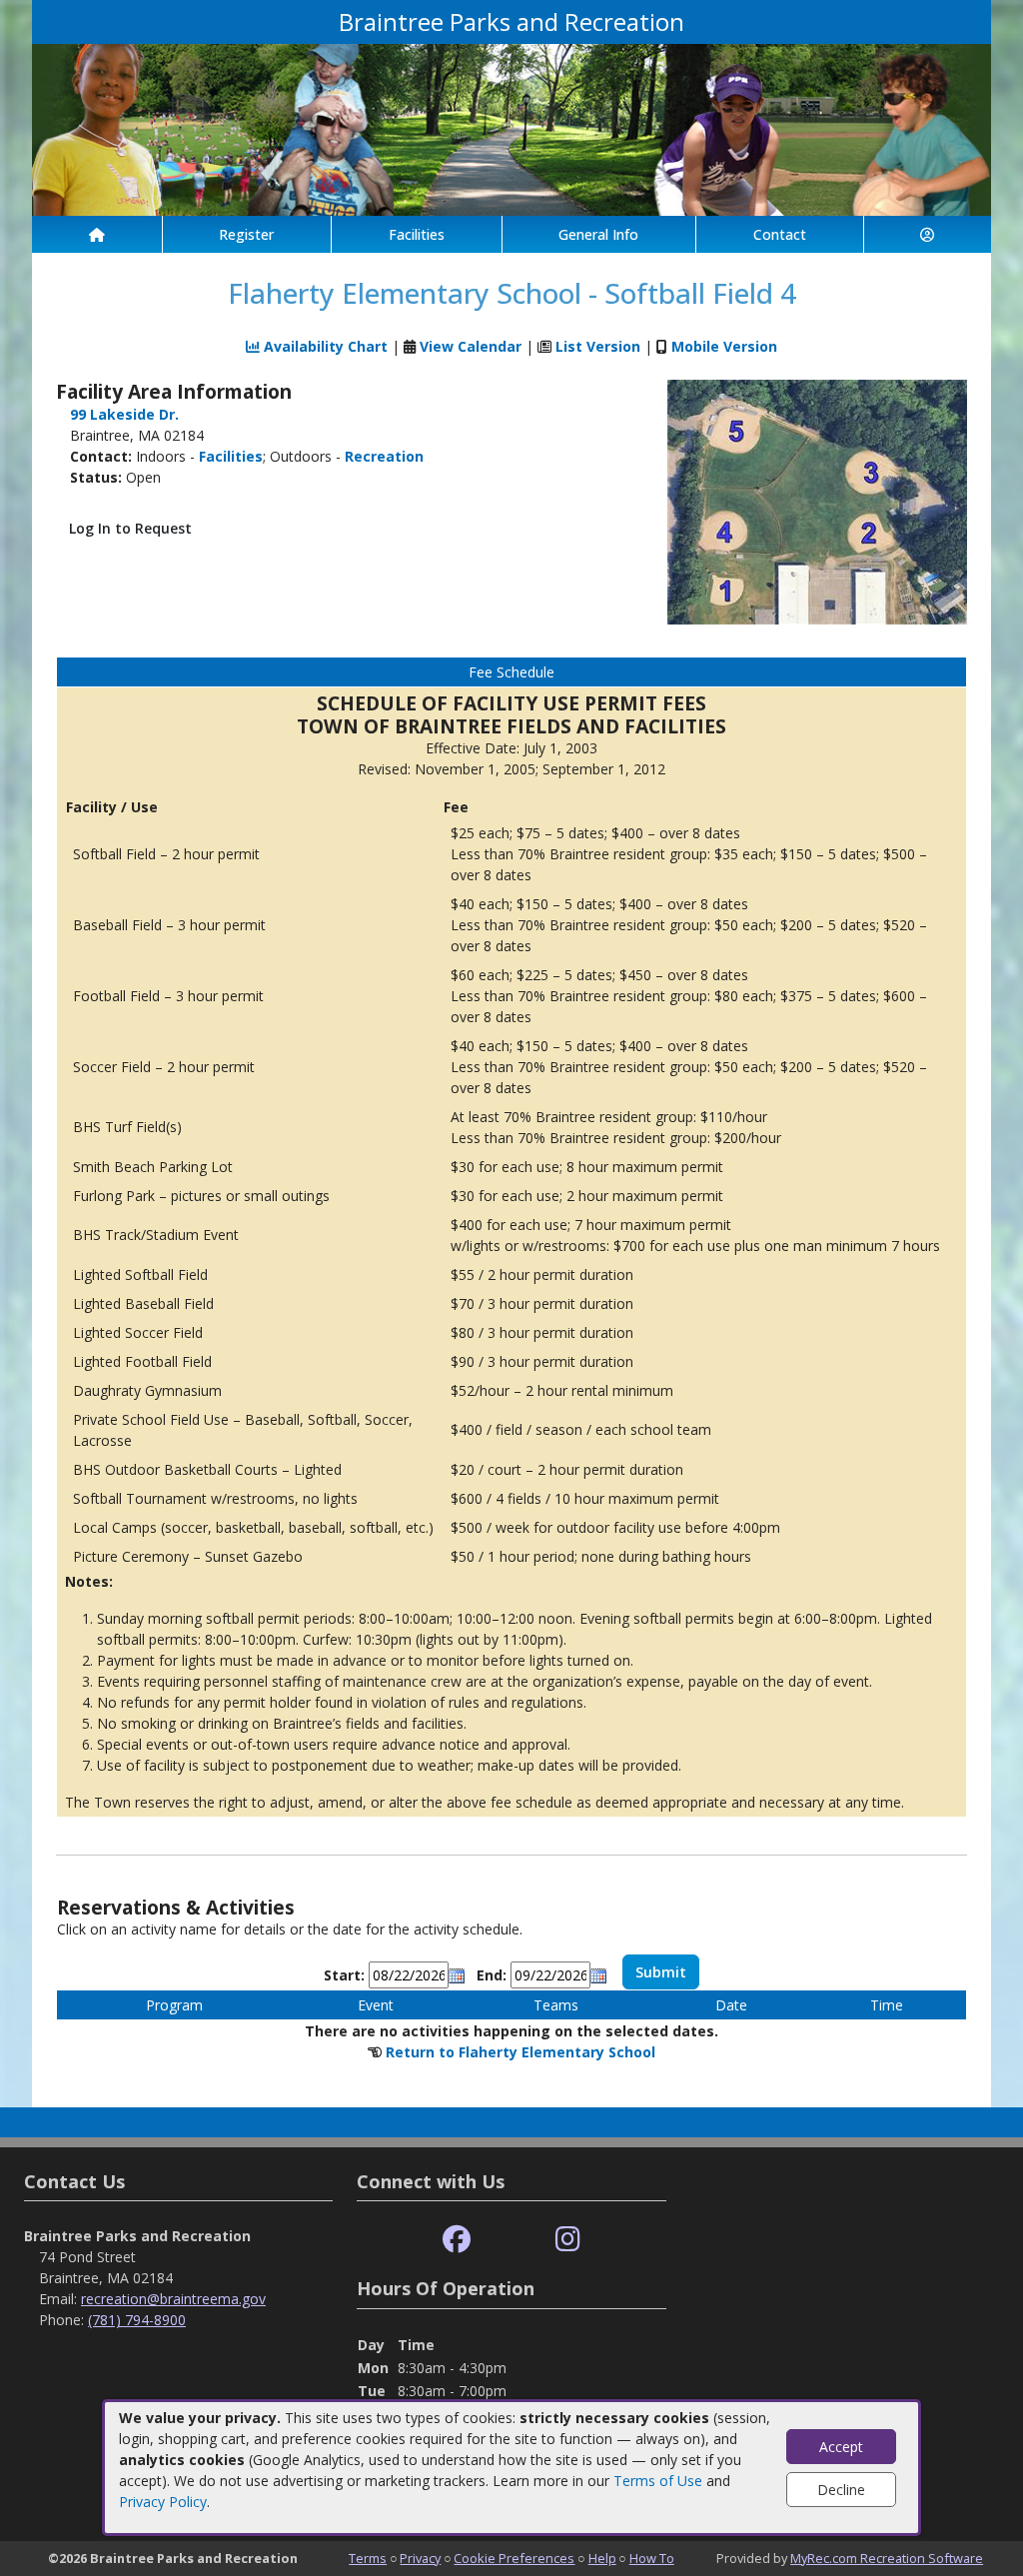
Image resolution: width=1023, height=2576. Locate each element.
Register (246, 234)
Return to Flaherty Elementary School (520, 2052)
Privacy (420, 2558)
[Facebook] (457, 2240)
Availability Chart (324, 346)
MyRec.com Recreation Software (887, 2558)
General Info (598, 234)
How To (652, 2558)
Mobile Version (724, 346)
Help (602, 2558)
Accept (841, 2447)
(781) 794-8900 (137, 2320)
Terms (368, 2558)
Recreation (384, 456)
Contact (780, 234)
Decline (841, 2490)
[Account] (928, 234)
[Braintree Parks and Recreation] (511, 128)
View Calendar (471, 346)
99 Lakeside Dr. (124, 414)
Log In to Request (130, 528)
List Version (598, 346)
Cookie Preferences (514, 2558)
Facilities (417, 234)
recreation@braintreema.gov (173, 2299)
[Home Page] (97, 234)
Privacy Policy (163, 2502)
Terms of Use (658, 2481)
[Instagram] (568, 2240)
